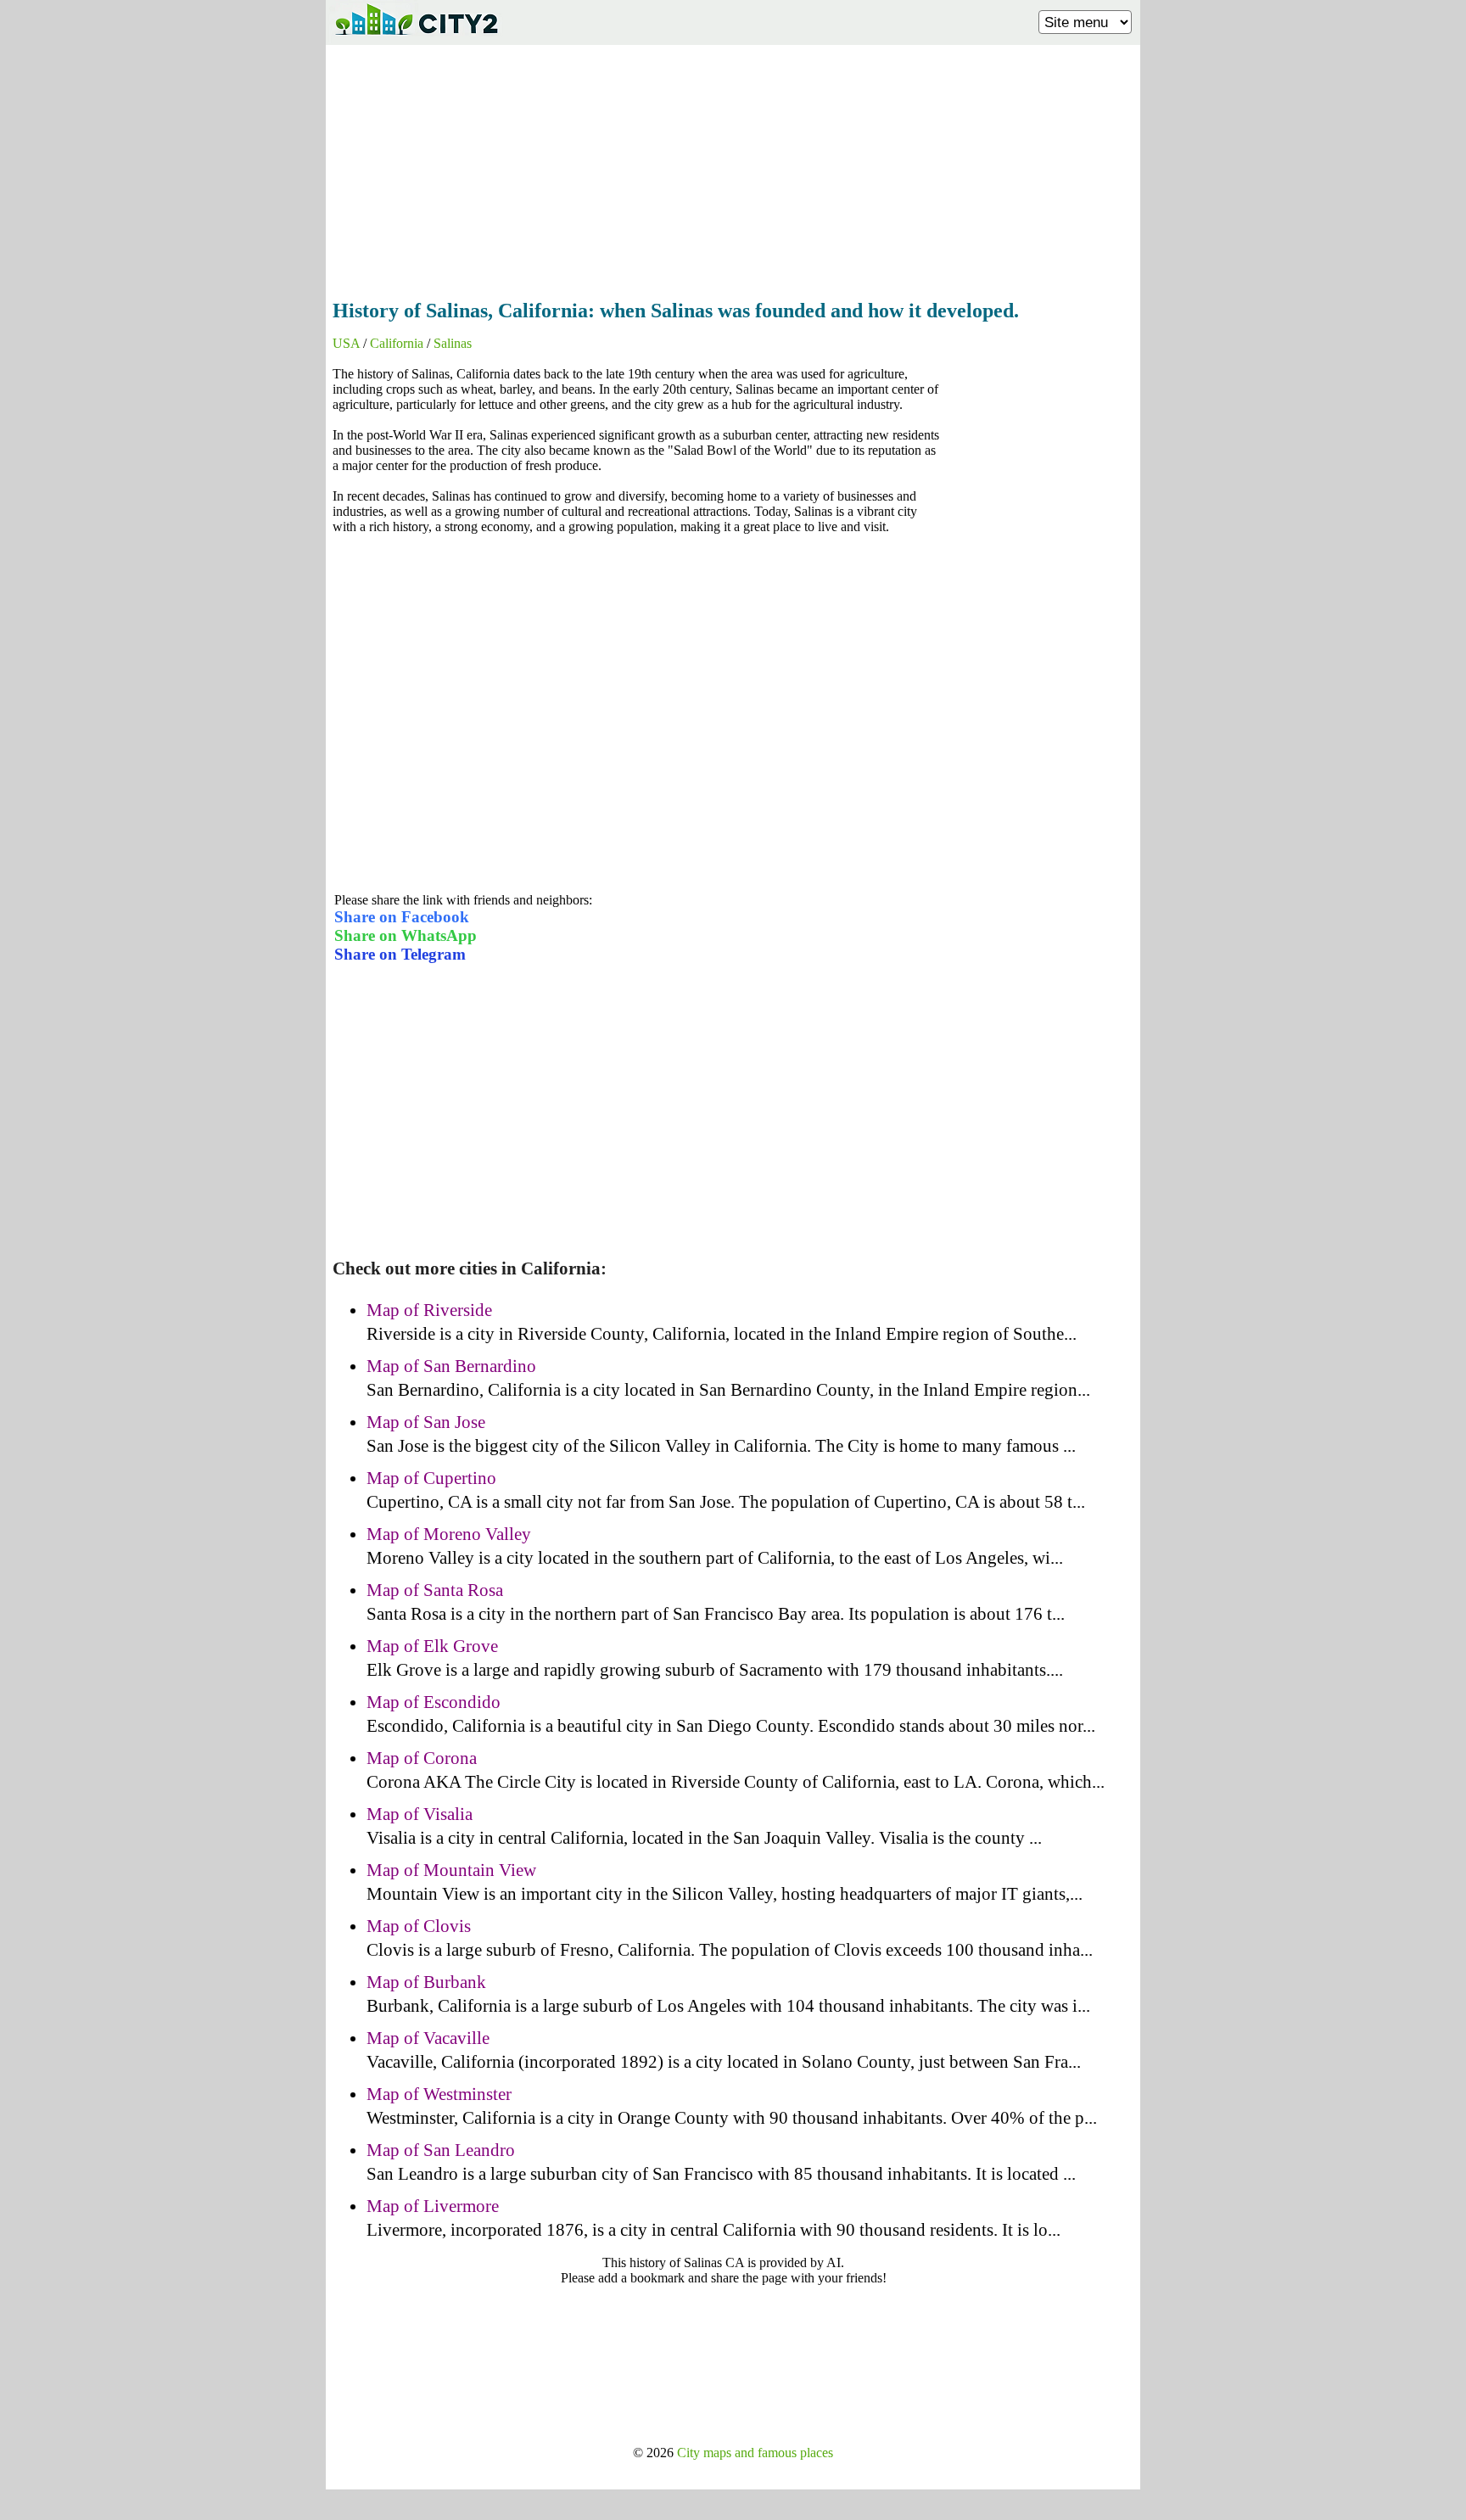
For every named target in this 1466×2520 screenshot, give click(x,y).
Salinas (453, 343)
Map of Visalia (420, 1814)
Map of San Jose (426, 1422)
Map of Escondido (434, 1702)
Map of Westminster (439, 2094)
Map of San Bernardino (451, 1366)
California (397, 343)
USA (346, 343)
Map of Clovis (419, 1926)
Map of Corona (422, 1758)
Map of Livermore (433, 2206)
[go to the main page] (416, 39)
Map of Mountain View (451, 1870)
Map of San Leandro (441, 2150)
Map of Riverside (429, 1310)
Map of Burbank (426, 1982)
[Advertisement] (733, 167)
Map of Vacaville (428, 2038)
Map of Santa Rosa (435, 1590)
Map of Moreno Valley (449, 1534)
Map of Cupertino (431, 1478)
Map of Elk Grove (432, 1646)
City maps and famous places (755, 2453)
